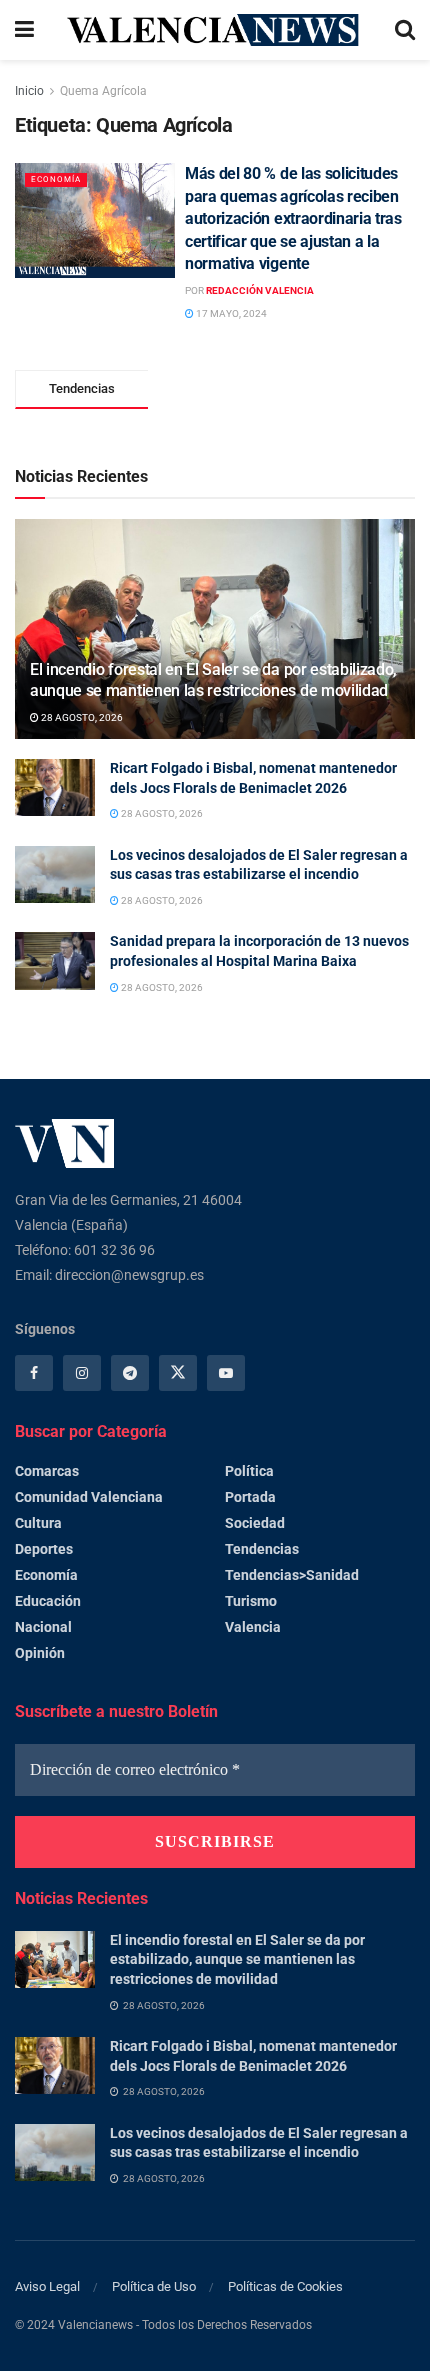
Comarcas (47, 1471)
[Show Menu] (24, 30)
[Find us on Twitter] (178, 1373)
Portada (250, 1497)
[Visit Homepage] (214, 29)
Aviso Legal (47, 2286)
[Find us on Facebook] (34, 1373)
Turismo (251, 1601)
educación (48, 1601)
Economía (56, 179)
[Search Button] (405, 30)
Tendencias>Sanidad (292, 1575)
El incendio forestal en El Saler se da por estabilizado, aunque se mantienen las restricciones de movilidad (213, 680)
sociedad (255, 1523)
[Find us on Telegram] (130, 1373)
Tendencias (262, 1549)
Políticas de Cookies (285, 2286)
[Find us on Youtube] (226, 1373)
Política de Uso (154, 2286)
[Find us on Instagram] (82, 1373)
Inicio (29, 91)
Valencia (253, 1627)
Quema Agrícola (103, 91)
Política (249, 1471)
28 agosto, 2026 (81, 717)
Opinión (40, 1653)
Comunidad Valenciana (89, 1497)
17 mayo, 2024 (230, 313)
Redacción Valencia (260, 290)
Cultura (38, 1523)
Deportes (44, 1549)
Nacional (43, 1627)
